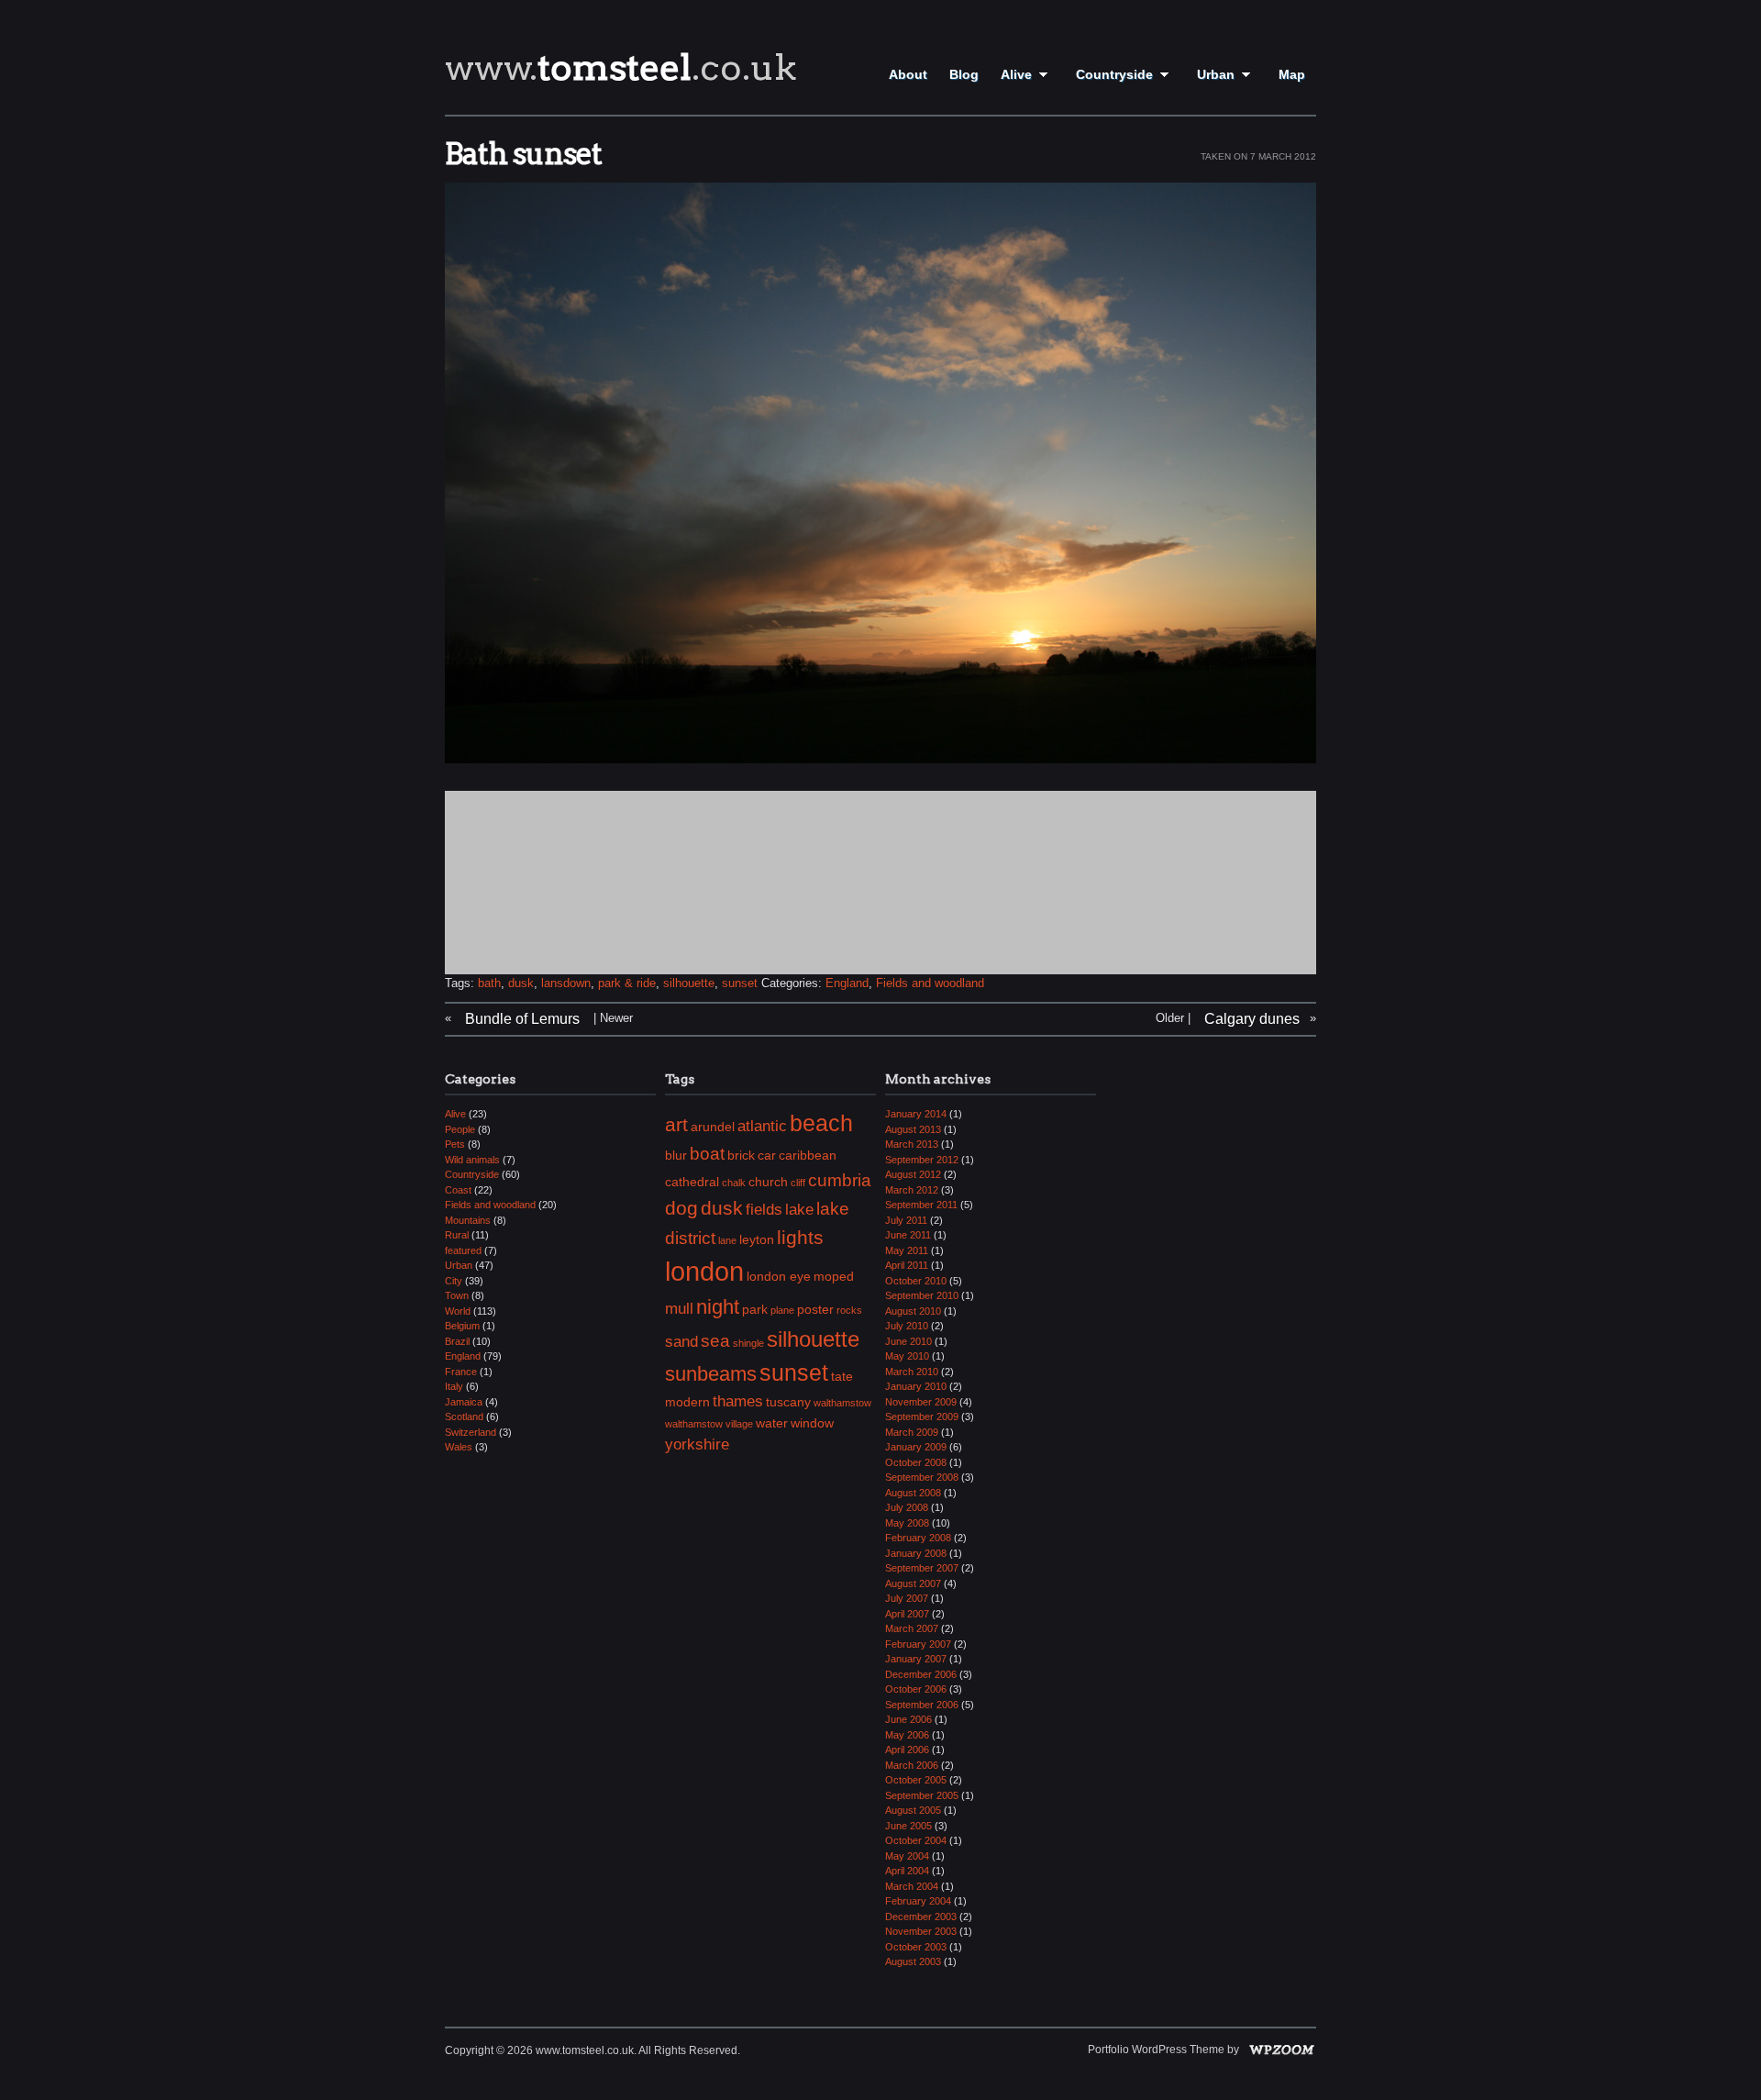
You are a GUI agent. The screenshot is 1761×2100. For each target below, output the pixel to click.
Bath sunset (523, 154)
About (908, 74)
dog (681, 1208)
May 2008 (907, 1523)
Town (457, 1295)
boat (707, 1154)
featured (463, 1250)
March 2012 (912, 1190)
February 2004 (918, 1901)
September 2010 (922, 1295)
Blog (964, 74)
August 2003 (913, 1961)
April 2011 (907, 1265)
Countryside (1114, 74)
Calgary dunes (1252, 1019)
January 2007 (916, 1659)
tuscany (788, 1402)
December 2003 (921, 1917)
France (461, 1372)
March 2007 (912, 1628)
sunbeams (711, 1374)
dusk (521, 983)
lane (727, 1240)
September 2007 (922, 1568)
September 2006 (922, 1705)
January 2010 (916, 1386)
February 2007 (918, 1644)
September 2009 (922, 1417)
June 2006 (908, 1719)
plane (782, 1310)
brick (741, 1155)
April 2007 (907, 1614)
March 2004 (912, 1886)
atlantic (762, 1126)
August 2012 (913, 1174)
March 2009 (912, 1432)
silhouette (689, 983)
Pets (455, 1144)
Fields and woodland (930, 983)
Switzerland (471, 1432)
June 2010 (908, 1341)
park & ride (627, 983)
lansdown (566, 983)
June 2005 (908, 1826)
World (458, 1311)
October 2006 (916, 1689)
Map (1292, 74)
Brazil (457, 1341)
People (460, 1129)
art (676, 1124)
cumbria (840, 1180)
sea (715, 1341)
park (755, 1309)
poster (815, 1309)
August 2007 (913, 1583)
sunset (740, 983)
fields (764, 1210)
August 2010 (913, 1311)
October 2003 (916, 1947)
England (847, 983)
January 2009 (916, 1447)
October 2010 (916, 1281)
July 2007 (907, 1598)
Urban (1216, 74)
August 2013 (913, 1129)
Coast (458, 1190)
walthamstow (842, 1403)
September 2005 (922, 1795)
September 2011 (921, 1205)
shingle (748, 1343)
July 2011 (906, 1220)
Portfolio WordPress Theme (1156, 2050)
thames (738, 1401)
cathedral (692, 1182)
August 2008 (913, 1493)
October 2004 (916, 1840)
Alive (1016, 74)
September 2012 (922, 1160)
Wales (459, 1447)
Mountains (468, 1220)
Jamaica (464, 1402)
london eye (779, 1276)
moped (834, 1276)
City (454, 1281)
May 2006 (907, 1735)
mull (679, 1309)
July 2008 (907, 1507)
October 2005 (916, 1780)
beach (821, 1123)
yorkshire (697, 1444)
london (704, 1271)
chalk (734, 1183)
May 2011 (907, 1250)
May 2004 (907, 1856)
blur (676, 1155)
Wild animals (472, 1160)
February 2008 (918, 1538)
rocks (849, 1310)
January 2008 (916, 1553)
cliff (798, 1183)
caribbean (808, 1155)
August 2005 (913, 1810)
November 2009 (921, 1402)
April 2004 (907, 1871)
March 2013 (912, 1144)
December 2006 (921, 1674)
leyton (757, 1239)
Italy (454, 1386)
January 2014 (916, 1114)
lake (799, 1210)
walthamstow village (709, 1424)
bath (489, 983)
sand (681, 1342)
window (812, 1423)
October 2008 (916, 1462)
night (718, 1307)
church (768, 1182)
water (772, 1423)
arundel (713, 1127)
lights (800, 1237)
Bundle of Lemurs (522, 1019)
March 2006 (912, 1765)
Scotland (464, 1417)
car (767, 1155)
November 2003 (921, 1931)
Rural (457, 1235)
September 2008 (922, 1477)
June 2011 (908, 1235)
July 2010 (907, 1326)
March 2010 (912, 1372)
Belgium (462, 1326)
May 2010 (907, 1356)
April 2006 (907, 1750)
